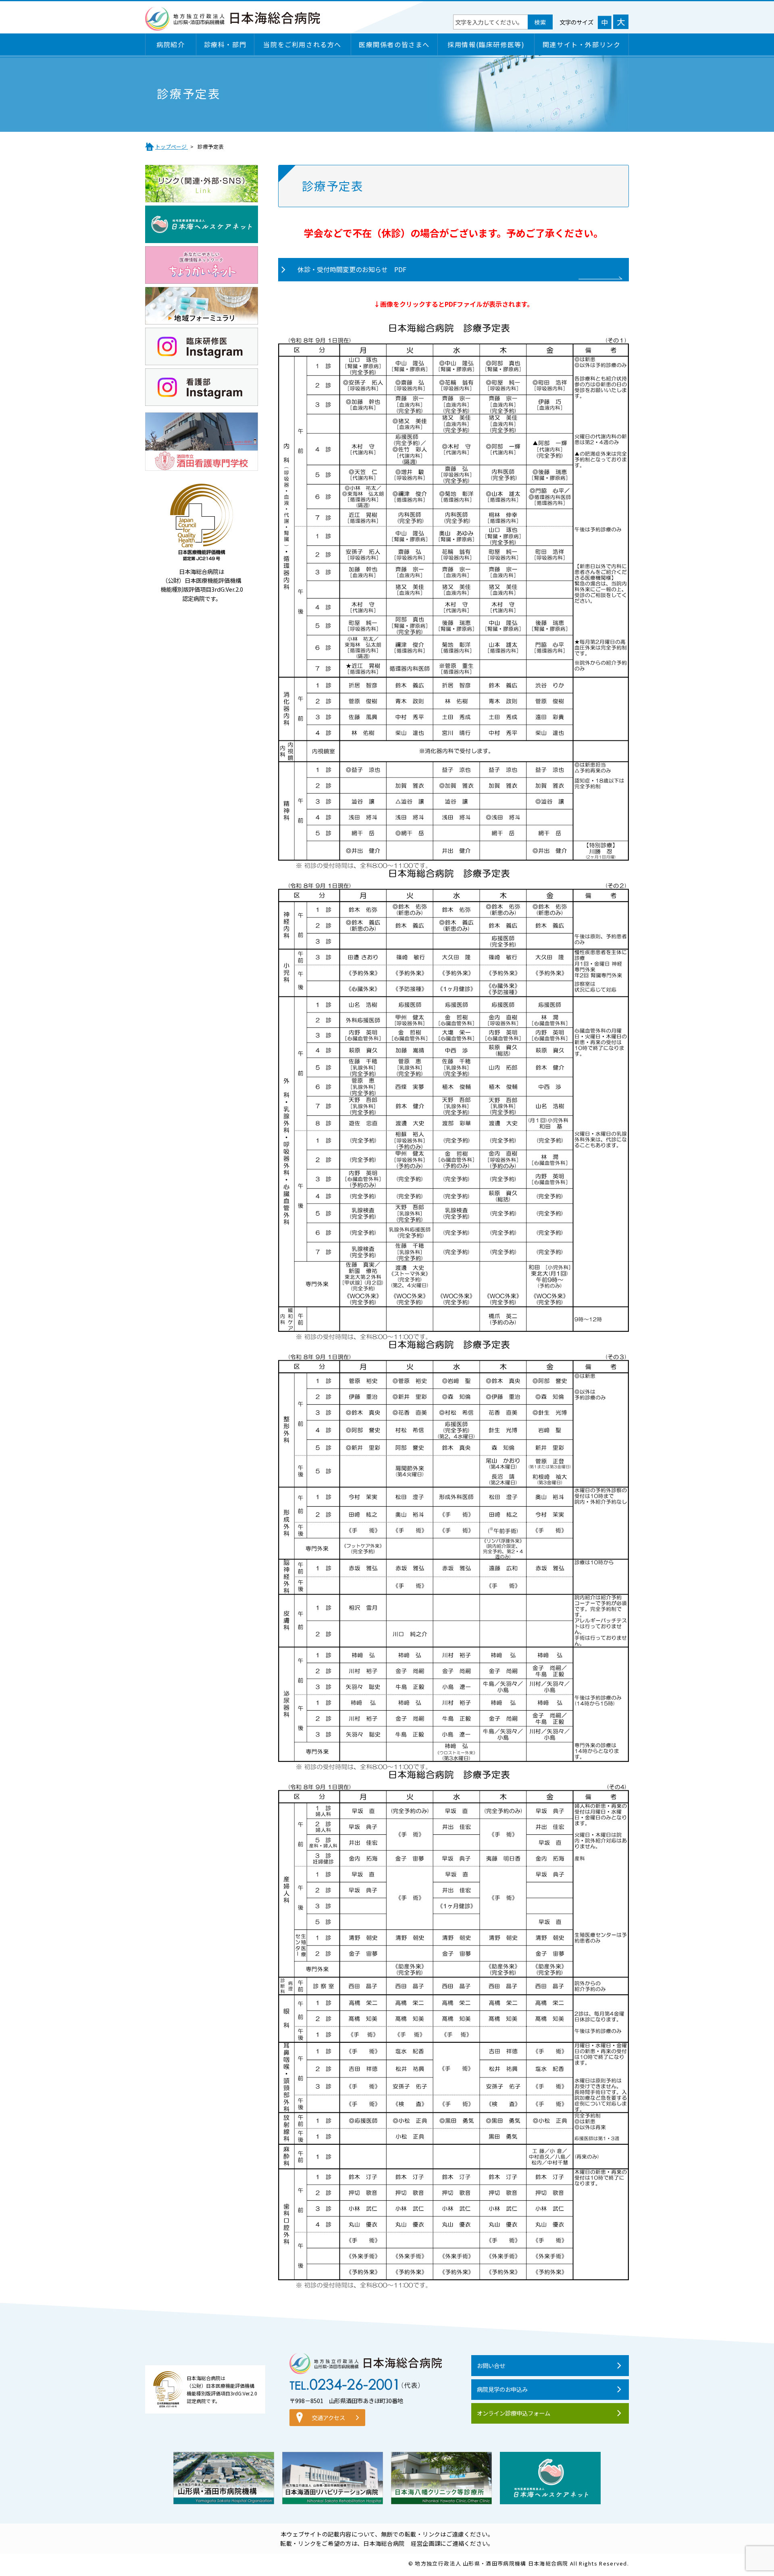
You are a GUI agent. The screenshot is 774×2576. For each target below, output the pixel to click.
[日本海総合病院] (233, 26)
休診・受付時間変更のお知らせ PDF (352, 269)
